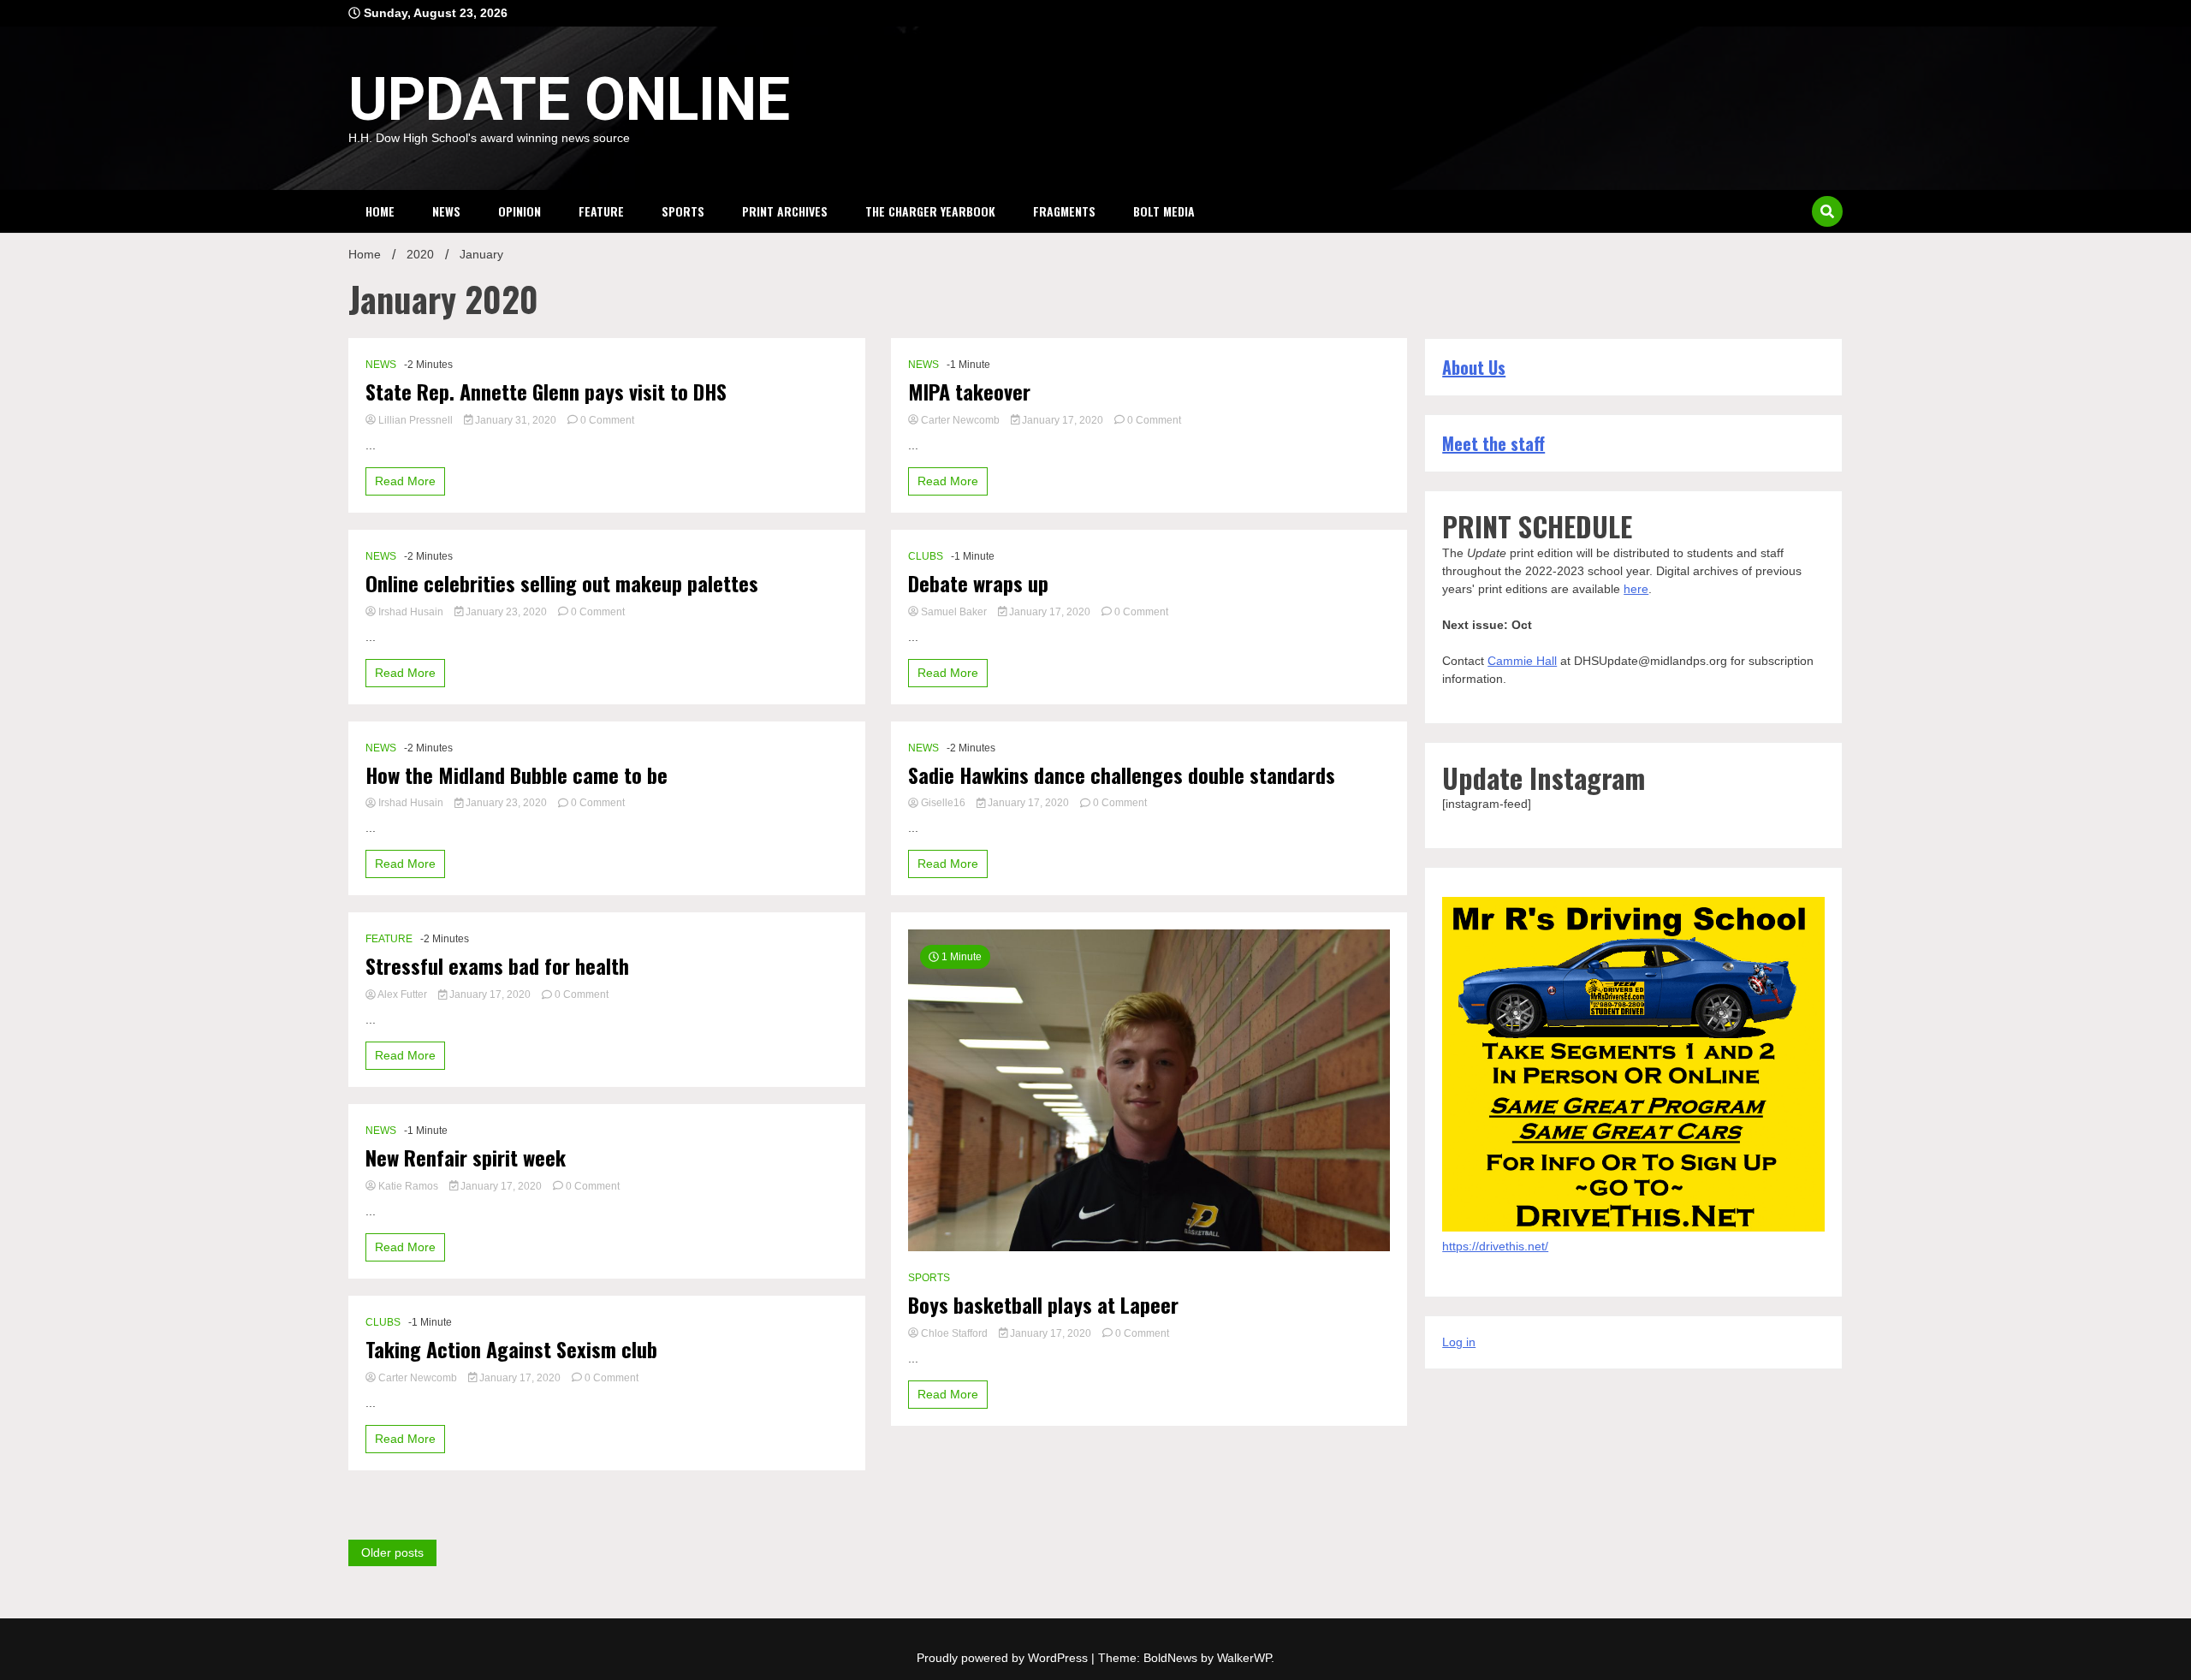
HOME (380, 211)
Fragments (1064, 211)
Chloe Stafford (954, 1333)
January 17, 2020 (490, 994)
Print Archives (785, 211)
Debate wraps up (978, 583)
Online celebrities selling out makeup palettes (562, 583)
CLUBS (383, 1322)
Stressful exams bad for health (497, 966)
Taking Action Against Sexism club (511, 1349)
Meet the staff (1493, 443)
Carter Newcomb (418, 1378)
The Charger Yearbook (930, 211)
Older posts (392, 1552)
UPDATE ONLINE (569, 99)
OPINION (520, 211)
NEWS (446, 211)
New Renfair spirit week (466, 1158)
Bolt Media (1164, 211)
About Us (1474, 367)
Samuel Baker (954, 612)
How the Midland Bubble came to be (517, 775)
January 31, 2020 (516, 420)
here (1636, 589)
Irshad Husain (411, 612)
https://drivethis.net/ (1495, 1246)
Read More (405, 481)
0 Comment (607, 420)
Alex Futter (403, 994)
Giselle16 (943, 803)
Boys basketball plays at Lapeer (1043, 1305)
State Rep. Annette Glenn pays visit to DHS (546, 392)
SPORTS (683, 211)
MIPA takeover (969, 392)
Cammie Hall (1522, 661)
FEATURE (601, 211)
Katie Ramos (408, 1186)
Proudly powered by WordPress (1004, 1658)
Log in (1459, 1342)
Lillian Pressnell (416, 420)
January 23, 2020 (506, 612)
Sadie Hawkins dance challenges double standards (1122, 775)
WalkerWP (1244, 1658)
